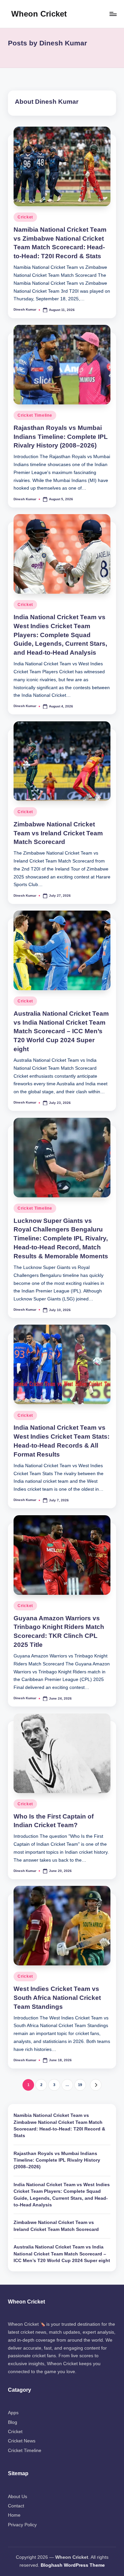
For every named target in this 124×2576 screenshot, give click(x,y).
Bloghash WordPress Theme (73, 2565)
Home (14, 2515)
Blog (13, 2422)
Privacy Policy (22, 2525)
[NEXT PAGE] (96, 2085)
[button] (96, 2085)
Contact (16, 2506)
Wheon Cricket (39, 14)
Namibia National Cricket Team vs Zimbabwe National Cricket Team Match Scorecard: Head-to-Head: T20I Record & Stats (59, 2126)
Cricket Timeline (35, 415)
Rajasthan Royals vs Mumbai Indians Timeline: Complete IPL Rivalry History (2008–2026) (61, 437)
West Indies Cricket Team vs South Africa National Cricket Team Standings (57, 1998)
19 (80, 2085)
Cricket (25, 217)
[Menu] (113, 14)
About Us (18, 2497)
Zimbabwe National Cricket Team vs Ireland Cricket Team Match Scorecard (58, 833)
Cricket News (22, 2441)
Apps (13, 2413)
